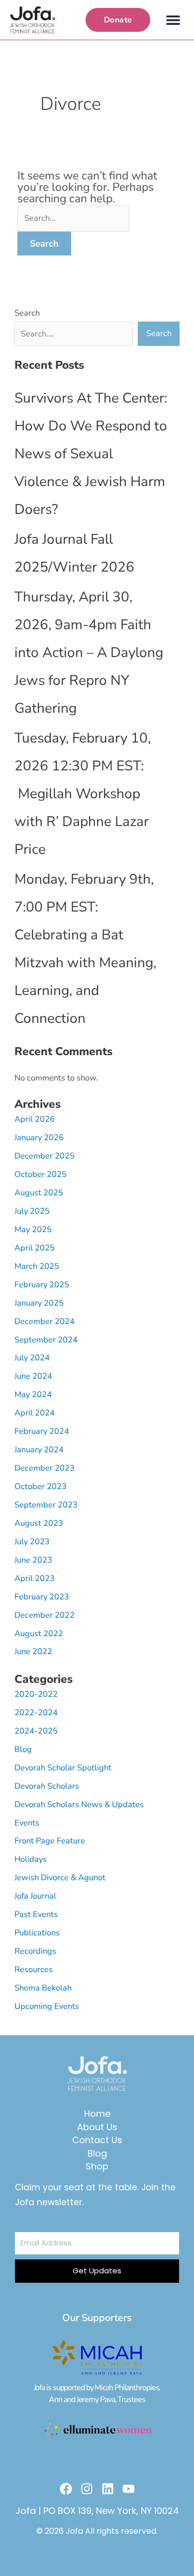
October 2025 (41, 1174)
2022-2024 (36, 1712)
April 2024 (35, 1413)
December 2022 (45, 1615)
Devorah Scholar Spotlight (63, 1768)
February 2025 (42, 1285)
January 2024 (39, 1450)
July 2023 (32, 1541)
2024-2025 (36, 1731)
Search (27, 313)
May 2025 (33, 1229)
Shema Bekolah (43, 1988)
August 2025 (39, 1193)
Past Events (36, 1914)
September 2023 (46, 1505)
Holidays (31, 1859)
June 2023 (33, 1560)
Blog (23, 1749)
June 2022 (33, 1651)
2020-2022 (36, 1694)
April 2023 (35, 1578)
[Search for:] (73, 217)
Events (27, 1823)
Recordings (35, 1951)
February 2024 (42, 1431)
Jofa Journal (35, 1896)
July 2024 (32, 1358)
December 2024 (45, 1321)
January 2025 (39, 1303)
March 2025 (37, 1266)
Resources (34, 1969)
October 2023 (41, 1486)
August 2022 (39, 1633)
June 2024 (33, 1376)
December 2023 (45, 1468)
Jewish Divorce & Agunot (60, 1877)
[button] (173, 20)
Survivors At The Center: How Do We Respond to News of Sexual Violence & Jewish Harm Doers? (91, 454)
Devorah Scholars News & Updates (79, 1804)
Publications (37, 1933)
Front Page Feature (50, 1841)
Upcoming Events (47, 2006)
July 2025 (32, 1211)
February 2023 (42, 1597)
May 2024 (33, 1394)
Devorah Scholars (47, 1786)
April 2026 (35, 1119)
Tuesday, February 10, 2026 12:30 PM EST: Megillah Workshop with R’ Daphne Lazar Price (83, 794)
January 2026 (39, 1137)
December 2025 (45, 1156)
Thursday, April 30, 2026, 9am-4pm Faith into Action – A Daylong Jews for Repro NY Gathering (89, 653)
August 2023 (39, 1523)
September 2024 (46, 1340)
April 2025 (35, 1248)
